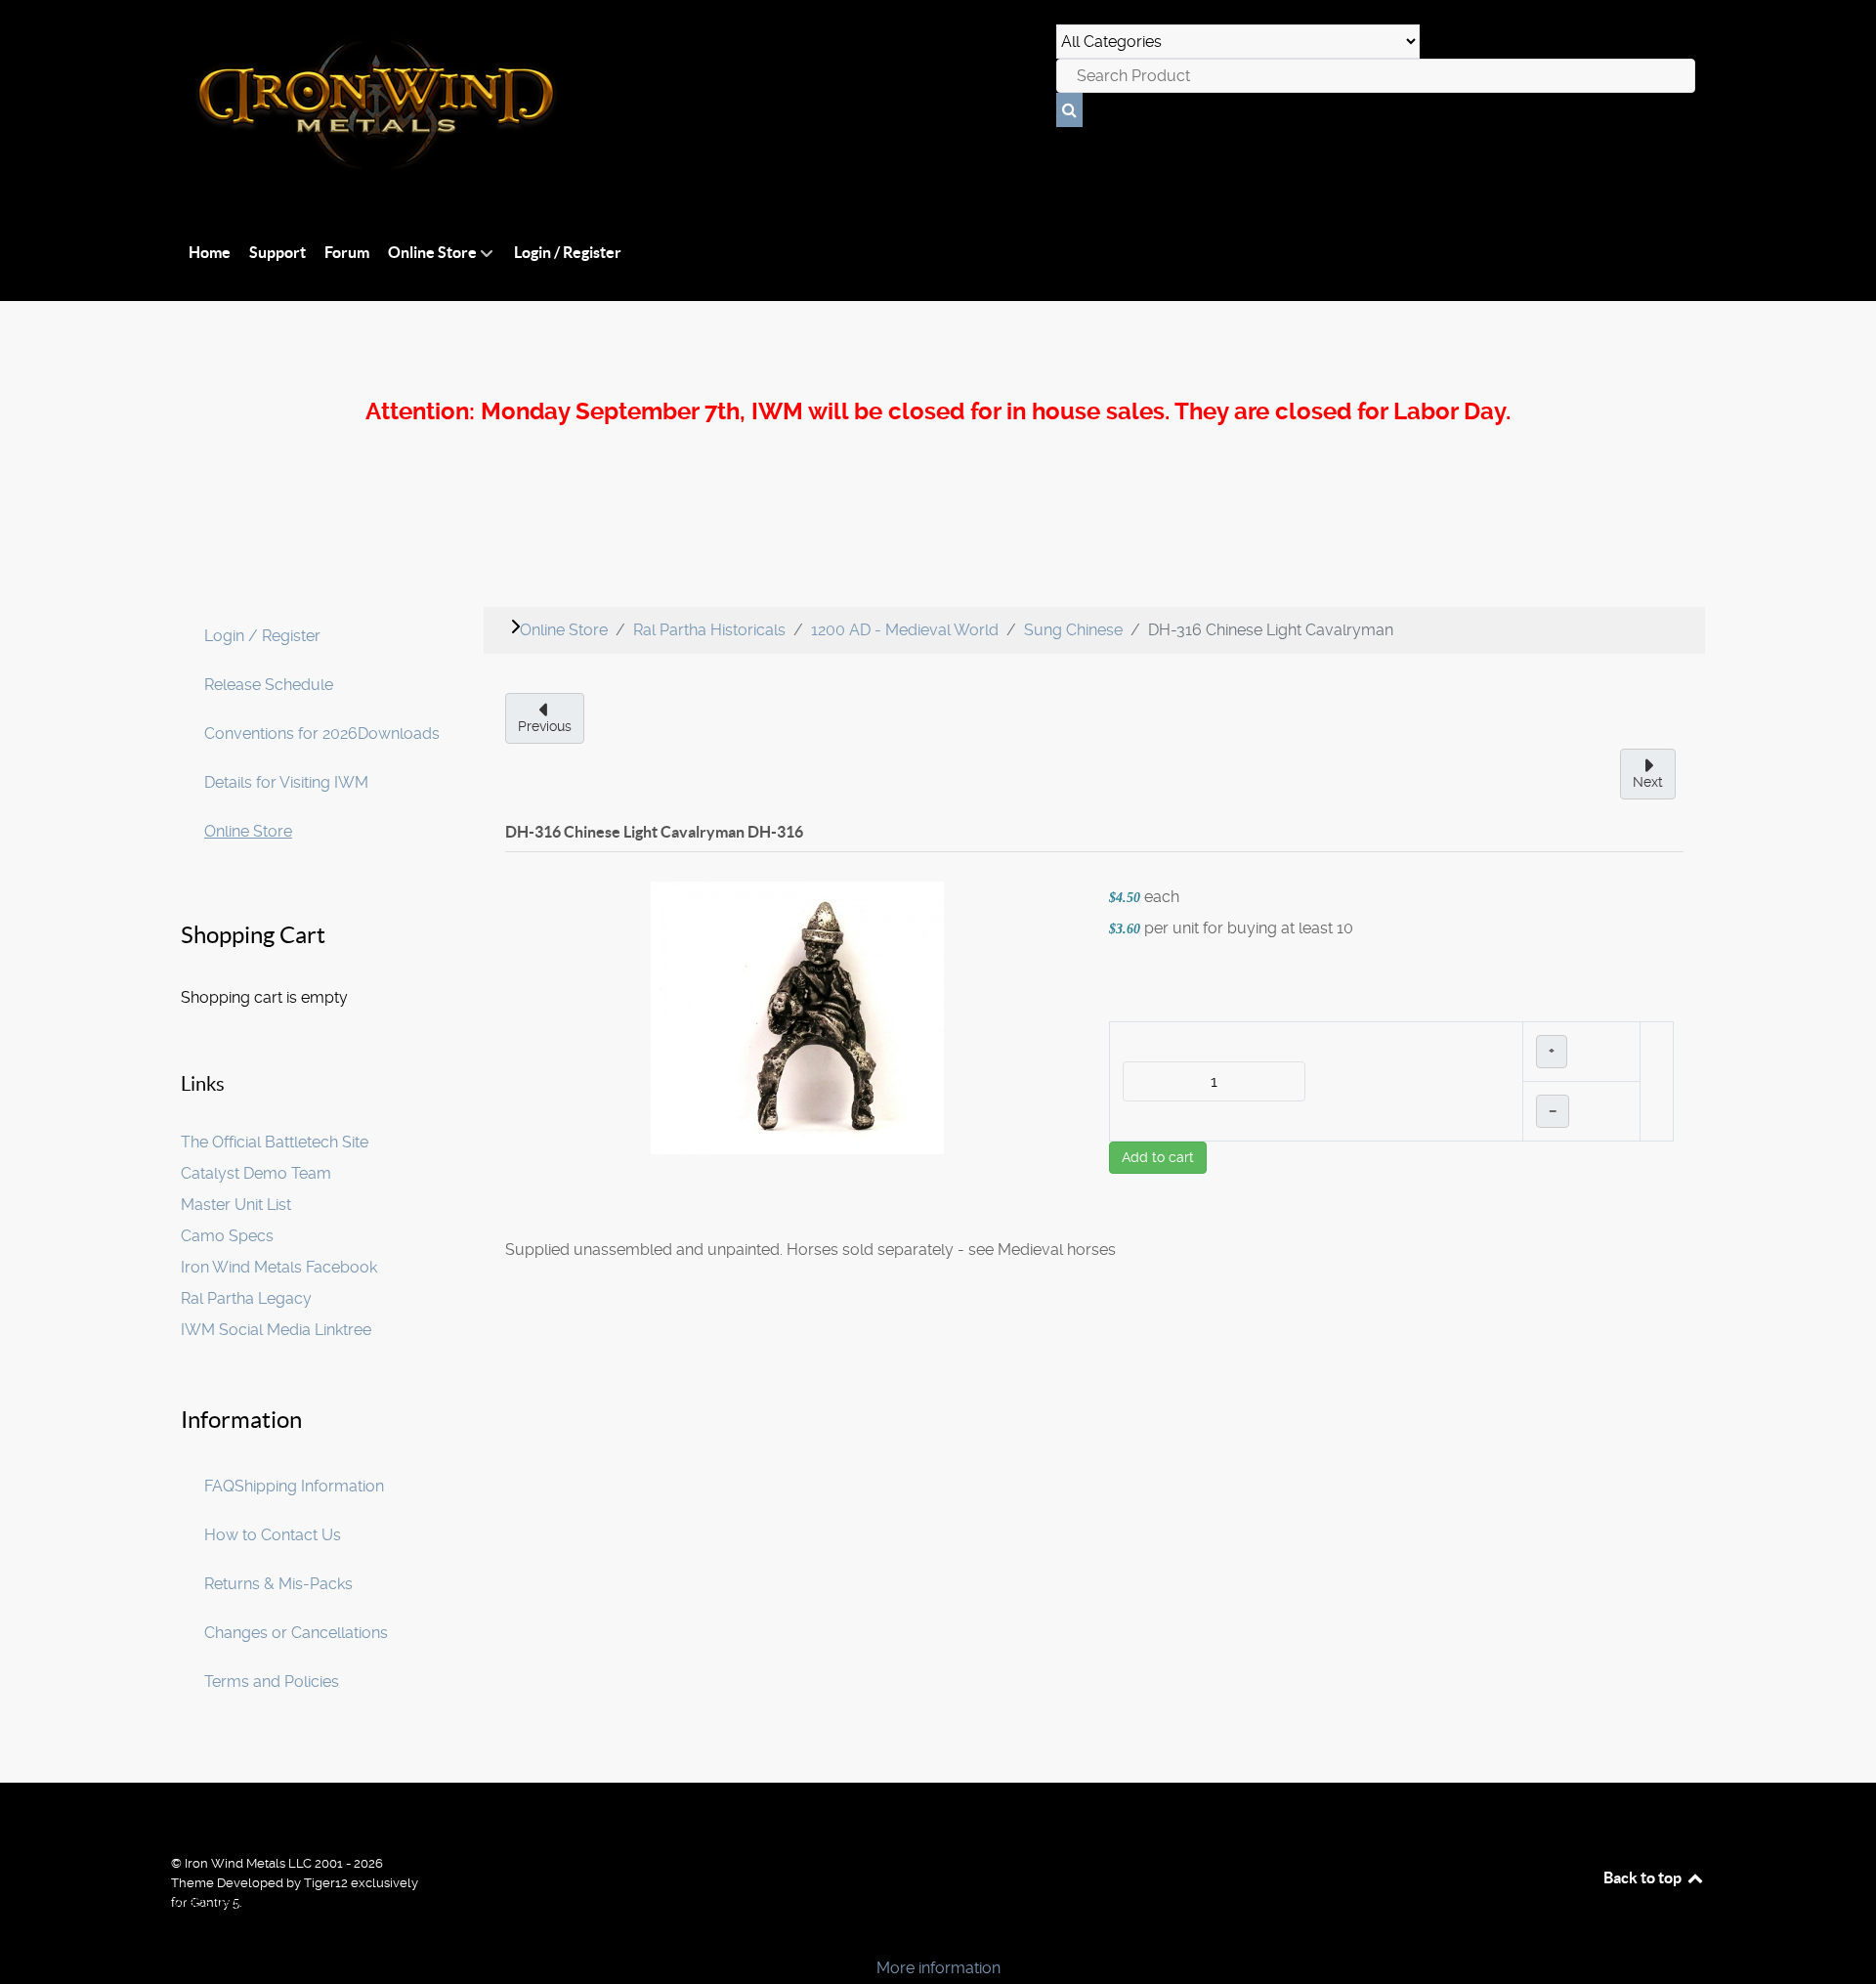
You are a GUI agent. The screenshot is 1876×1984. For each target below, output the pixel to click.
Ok (21, 1935)
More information (938, 1968)
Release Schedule (269, 685)
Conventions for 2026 (281, 733)
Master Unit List (236, 1205)
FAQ (219, 1486)
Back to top (1644, 1877)
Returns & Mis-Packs (278, 1584)
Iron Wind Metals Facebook (279, 1267)
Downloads (399, 733)
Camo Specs (227, 1236)
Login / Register (262, 636)
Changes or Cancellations (296, 1633)
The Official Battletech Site (275, 1142)
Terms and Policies (272, 1682)
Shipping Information (309, 1486)
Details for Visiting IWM (286, 782)
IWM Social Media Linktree (276, 1330)
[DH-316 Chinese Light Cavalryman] (797, 1016)
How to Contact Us (273, 1535)
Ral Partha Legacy (246, 1298)
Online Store (248, 831)
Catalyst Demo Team (256, 1173)
